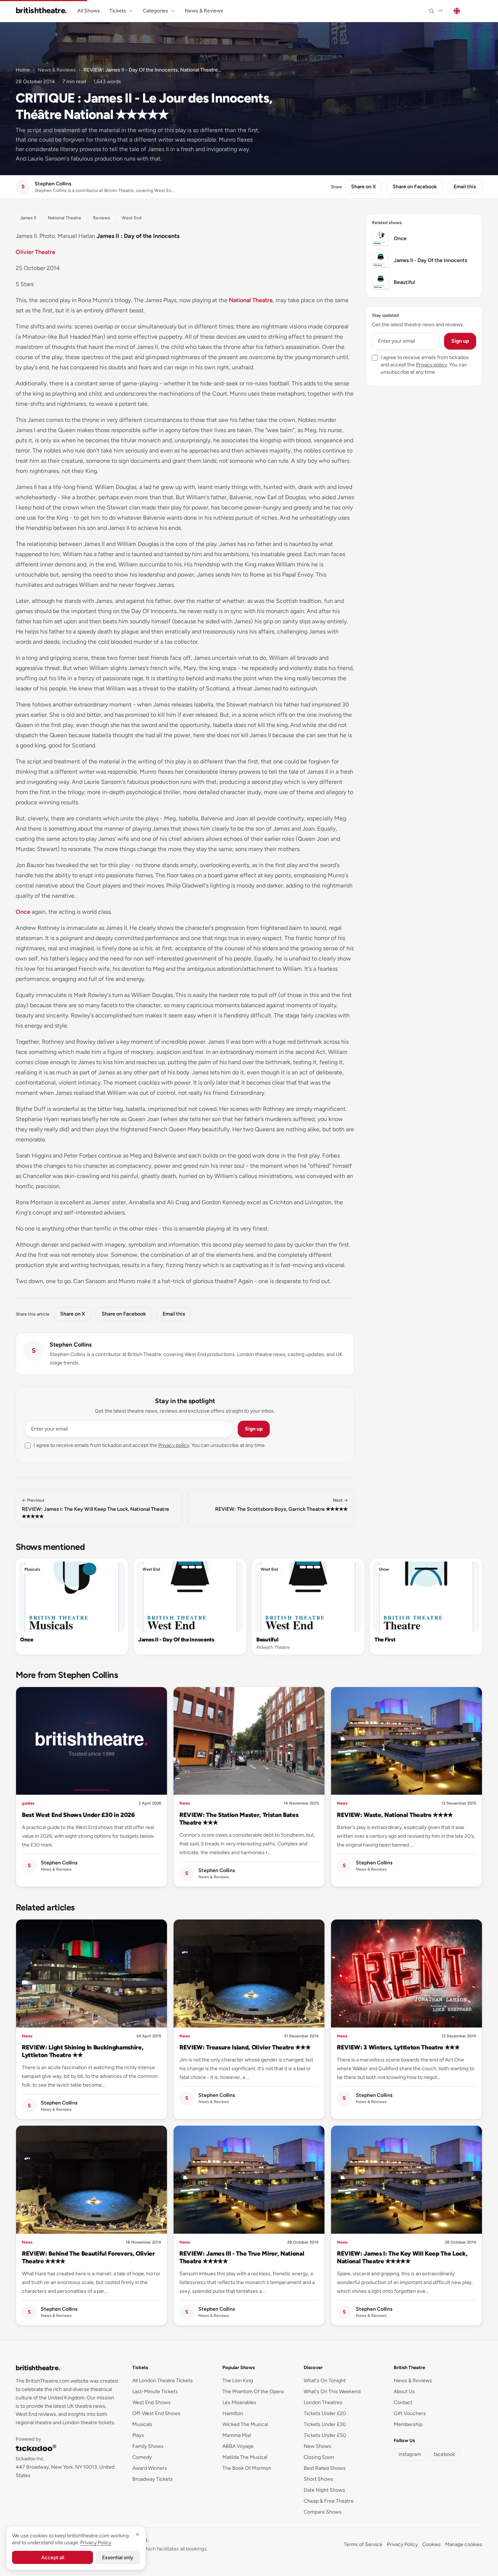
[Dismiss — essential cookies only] (137, 2534)
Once (23, 912)
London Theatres (323, 2402)
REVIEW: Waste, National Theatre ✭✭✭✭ (395, 1815)
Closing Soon (319, 2457)
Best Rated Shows (325, 2468)
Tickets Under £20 (325, 2413)
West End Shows (151, 2402)
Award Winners (150, 2468)
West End (151, 1569)
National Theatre (251, 300)
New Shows (318, 2446)
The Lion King (238, 2381)
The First (385, 1640)
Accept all (53, 2558)
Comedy (142, 2457)
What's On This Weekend (332, 2392)
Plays (138, 2435)
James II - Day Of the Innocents (176, 1640)
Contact (403, 2402)
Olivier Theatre (36, 252)
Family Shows (148, 2446)
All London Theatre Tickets (163, 2381)
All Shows (89, 11)
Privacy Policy (402, 2544)
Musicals (32, 1569)
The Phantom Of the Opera (253, 2392)
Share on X (363, 187)
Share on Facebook (415, 187)
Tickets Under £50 (325, 2435)
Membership (408, 2424)
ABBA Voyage (238, 2446)
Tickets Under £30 (325, 2424)
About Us (404, 2392)
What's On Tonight (325, 2381)
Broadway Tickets (153, 2479)
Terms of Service (363, 2544)
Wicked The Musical (245, 2424)
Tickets (118, 11)
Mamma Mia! (237, 2435)
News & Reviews (204, 11)
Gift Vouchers (410, 2413)
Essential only (118, 2558)
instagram (410, 2454)
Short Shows (318, 2479)
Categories (155, 11)
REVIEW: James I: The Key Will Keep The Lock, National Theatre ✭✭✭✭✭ (402, 2257)
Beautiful (267, 1640)
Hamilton (233, 2413)
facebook (444, 2454)
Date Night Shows (324, 2490)
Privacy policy (174, 1445)
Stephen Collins (71, 1345)
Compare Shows (323, 2512)
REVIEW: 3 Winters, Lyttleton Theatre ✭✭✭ (398, 2047)
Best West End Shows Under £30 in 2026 (78, 1815)
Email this (465, 187)
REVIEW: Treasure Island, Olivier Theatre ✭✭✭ (245, 2047)
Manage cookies (464, 2544)
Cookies (431, 2544)
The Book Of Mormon (247, 2468)
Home (23, 70)
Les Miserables (239, 2402)
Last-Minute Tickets (155, 2392)
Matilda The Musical (245, 2457)
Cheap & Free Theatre (329, 2501)
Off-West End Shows (156, 2413)
